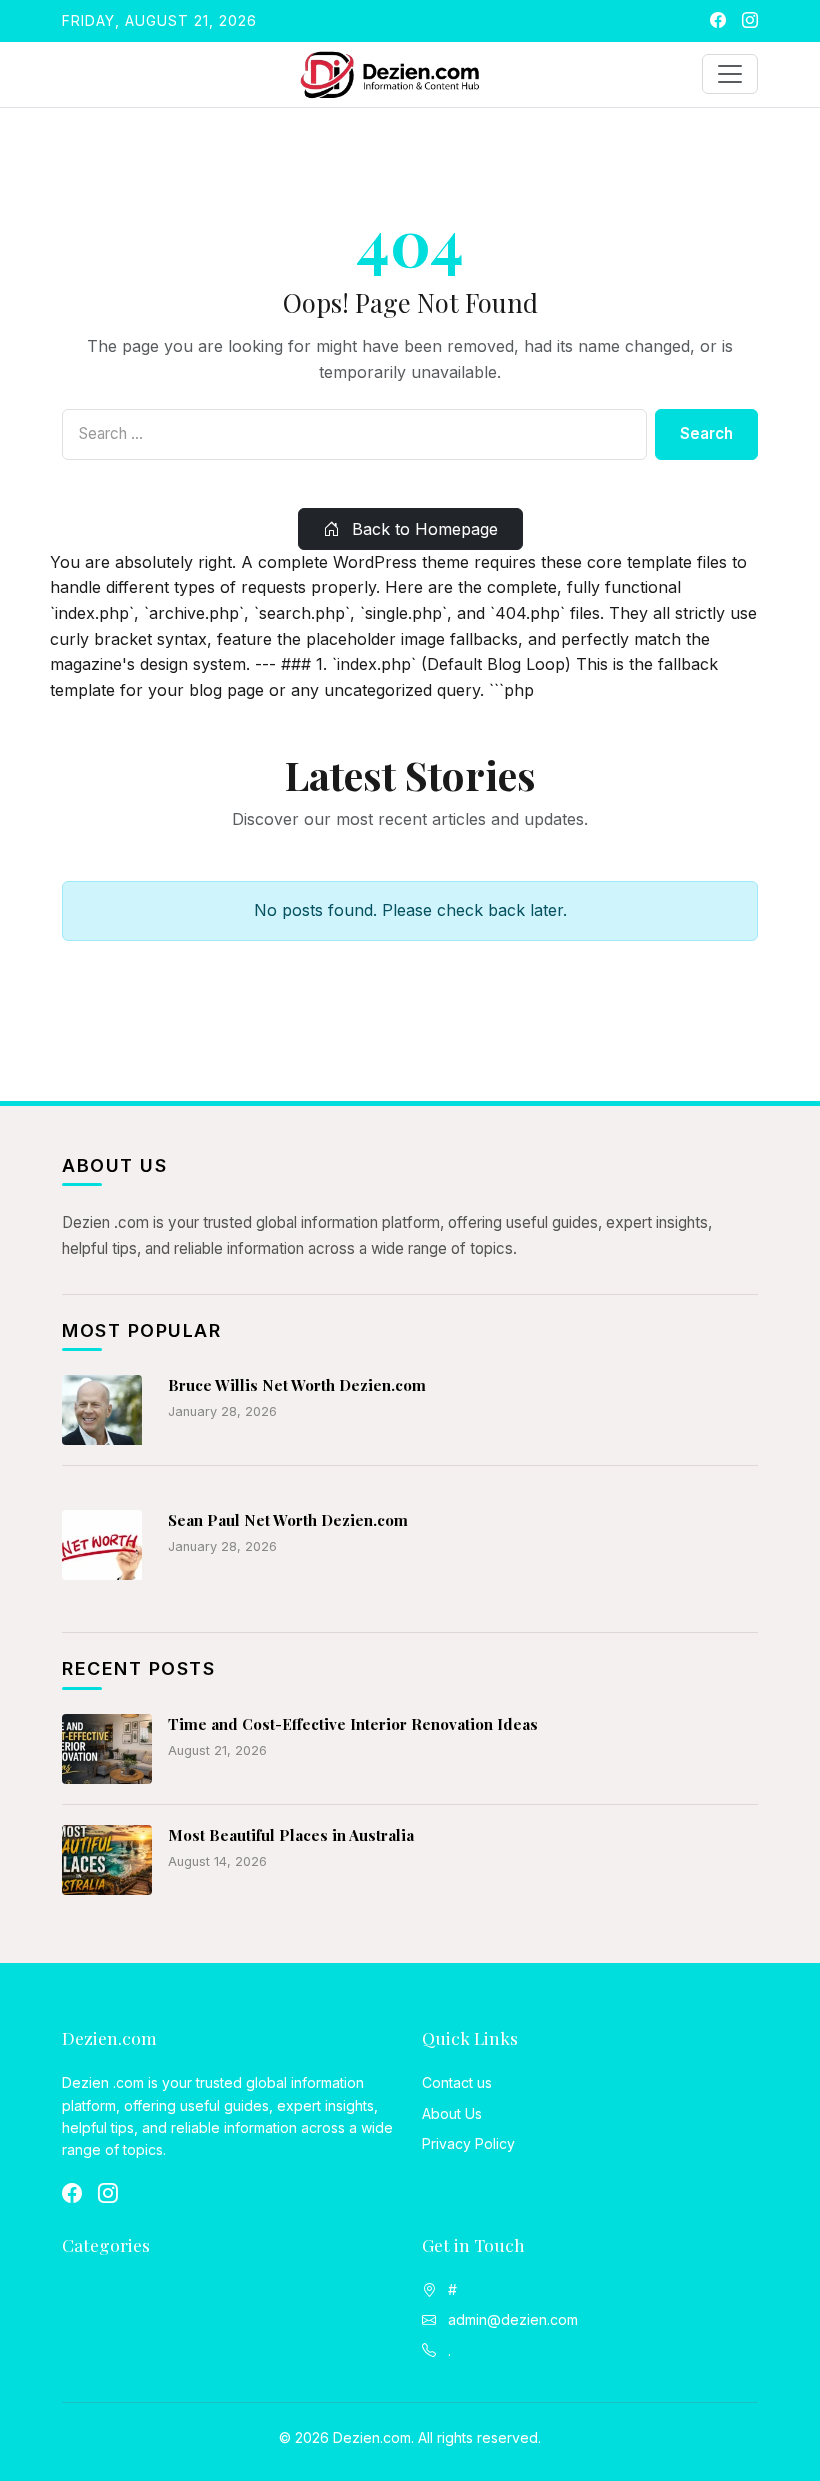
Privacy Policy (468, 2143)
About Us (452, 2113)
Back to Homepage (422, 529)
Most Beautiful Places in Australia (291, 1835)
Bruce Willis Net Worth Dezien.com (297, 1385)
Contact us (457, 2082)
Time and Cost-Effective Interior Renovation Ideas (353, 1724)
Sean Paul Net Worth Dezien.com (288, 1520)
